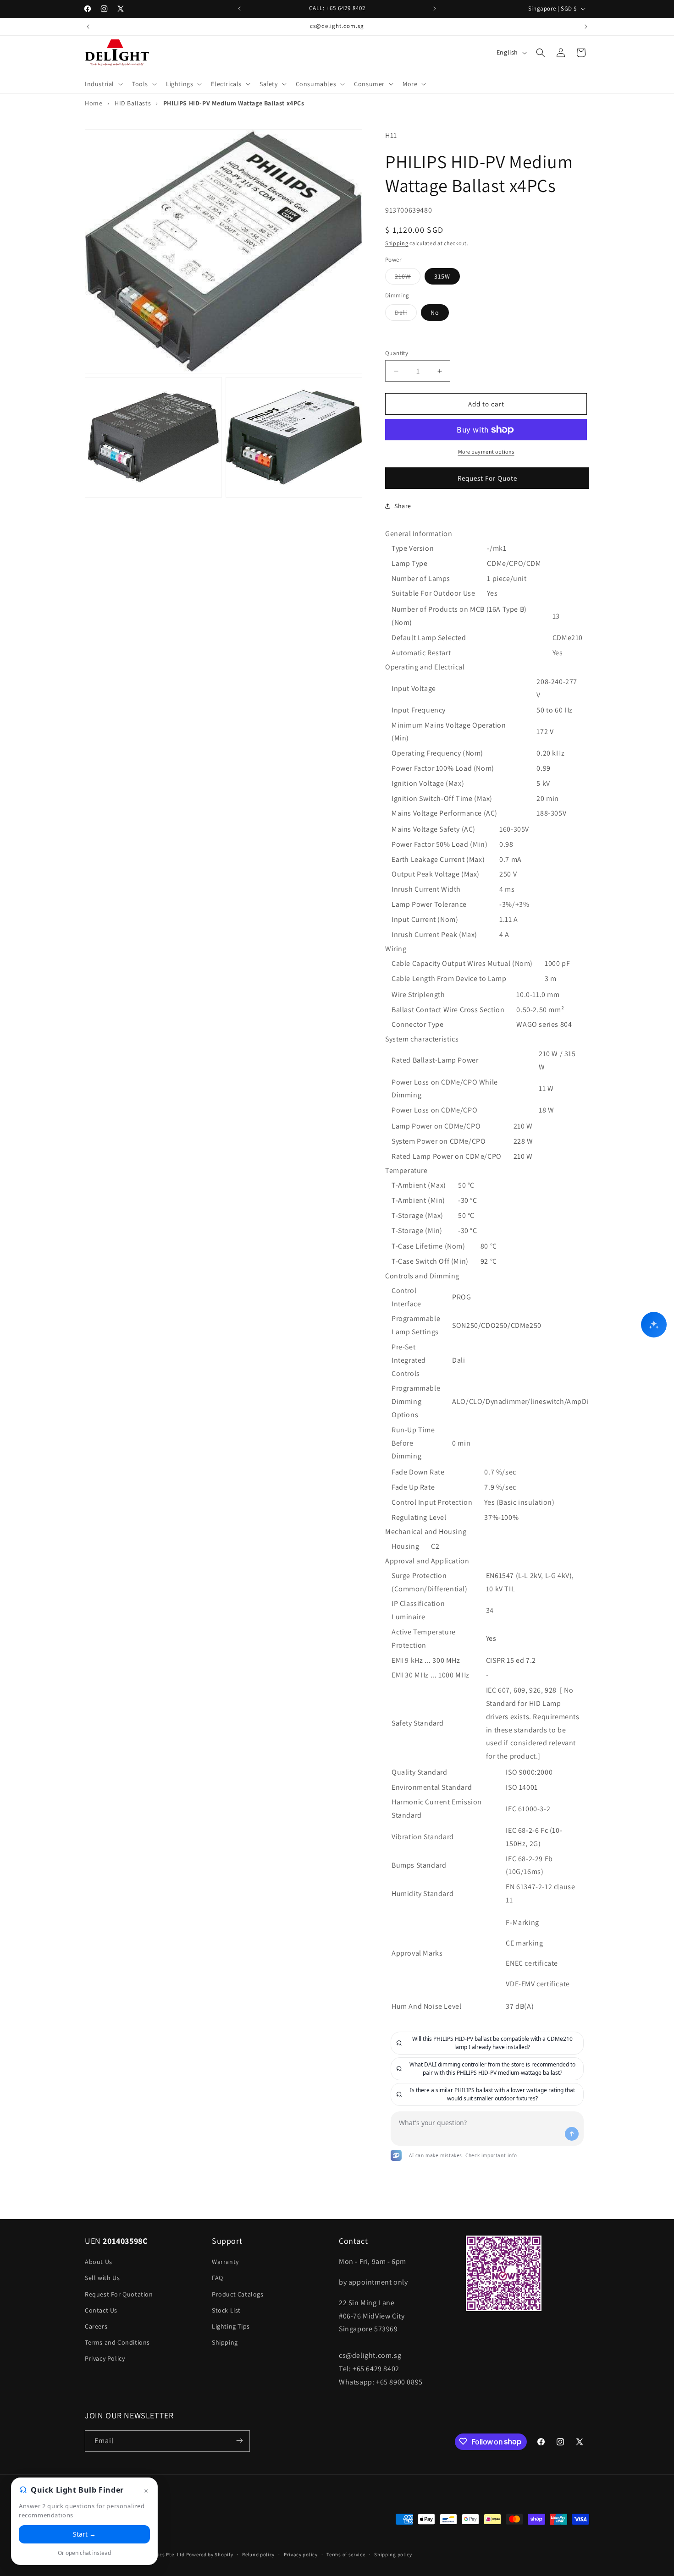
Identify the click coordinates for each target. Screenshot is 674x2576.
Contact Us (101, 2310)
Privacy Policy (105, 2359)
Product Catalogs (238, 2294)
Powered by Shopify (210, 2555)
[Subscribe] (239, 2441)
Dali (406, 314)
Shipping (397, 244)
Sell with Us (102, 2278)
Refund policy (258, 2554)
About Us (99, 2262)
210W (408, 279)
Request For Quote (487, 478)
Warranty (225, 2262)
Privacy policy (301, 2554)
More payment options (486, 452)
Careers (96, 2326)
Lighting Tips (231, 2326)
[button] (103, 84)
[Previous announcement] (239, 9)
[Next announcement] (435, 9)
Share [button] (403, 506)
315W (442, 277)
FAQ (218, 2278)
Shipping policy (393, 2554)
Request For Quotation (119, 2294)
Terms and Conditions (117, 2342)
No (435, 312)
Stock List (226, 2310)
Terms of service (346, 2554)
